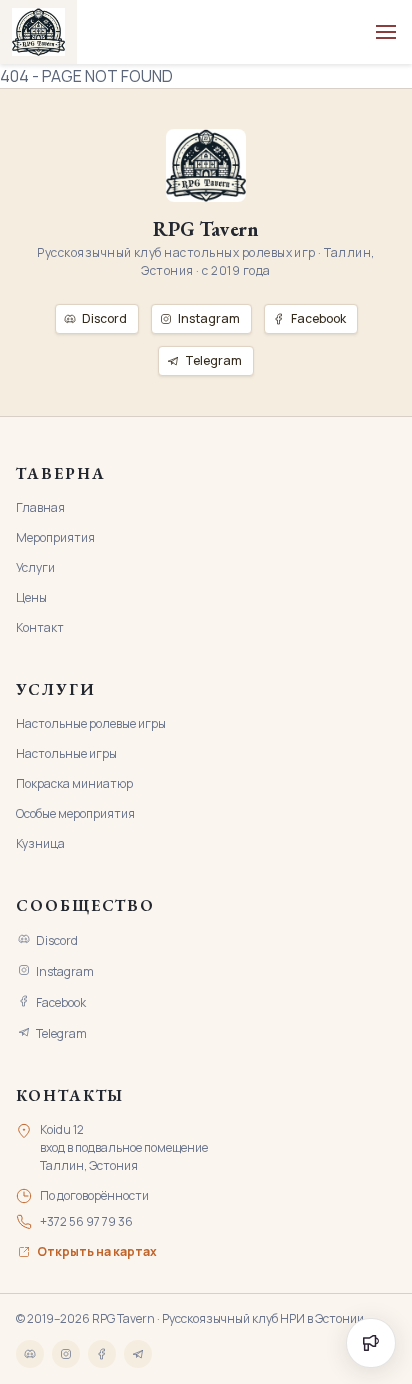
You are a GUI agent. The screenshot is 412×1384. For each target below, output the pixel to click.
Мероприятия (55, 537)
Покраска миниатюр (74, 783)
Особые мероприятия (75, 813)
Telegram (61, 1033)
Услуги (35, 567)
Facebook (61, 1002)
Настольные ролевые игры (91, 723)
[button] (386, 32)
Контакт (40, 627)
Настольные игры (66, 753)
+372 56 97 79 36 (86, 1221)
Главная (40, 507)
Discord (57, 940)
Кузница (40, 843)
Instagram (65, 971)
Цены (31, 597)
